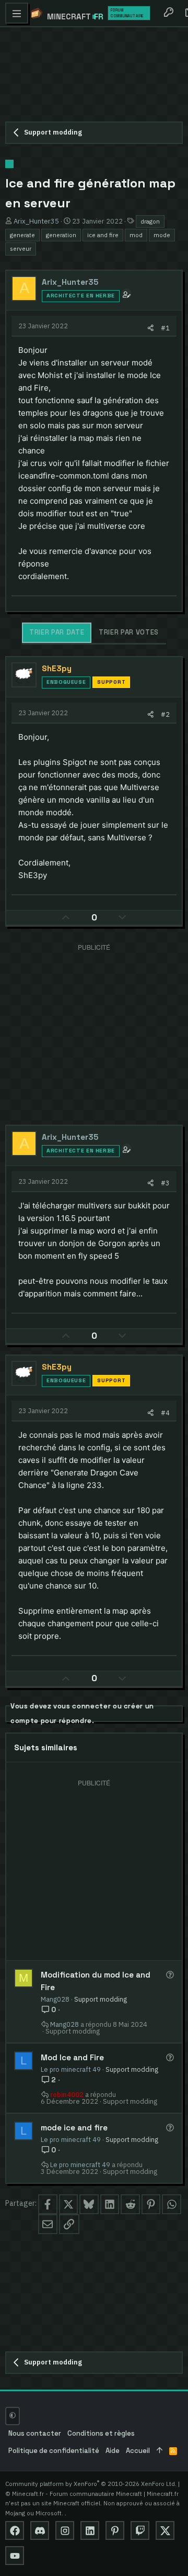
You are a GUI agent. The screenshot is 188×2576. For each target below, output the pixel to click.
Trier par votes (129, 632)
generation (61, 235)
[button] (17, 13)
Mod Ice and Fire (72, 2057)
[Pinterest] (115, 2530)
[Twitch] (140, 2530)
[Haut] (160, 2451)
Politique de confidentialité (54, 2451)
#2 (165, 714)
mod (136, 235)
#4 (165, 1413)
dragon (150, 221)
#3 (165, 1183)
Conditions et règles (101, 2433)
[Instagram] (65, 2530)
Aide (113, 2451)
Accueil (138, 2451)
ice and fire (103, 235)
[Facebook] (15, 2530)
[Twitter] (165, 2530)
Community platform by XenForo (91, 2484)
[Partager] (151, 328)
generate (22, 235)
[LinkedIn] (90, 2530)
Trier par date (57, 632)
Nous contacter (35, 2433)
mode (162, 235)
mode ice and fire (74, 2128)
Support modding (101, 1999)
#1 (165, 328)
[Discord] (40, 2530)
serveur (21, 248)
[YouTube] (15, 2556)
